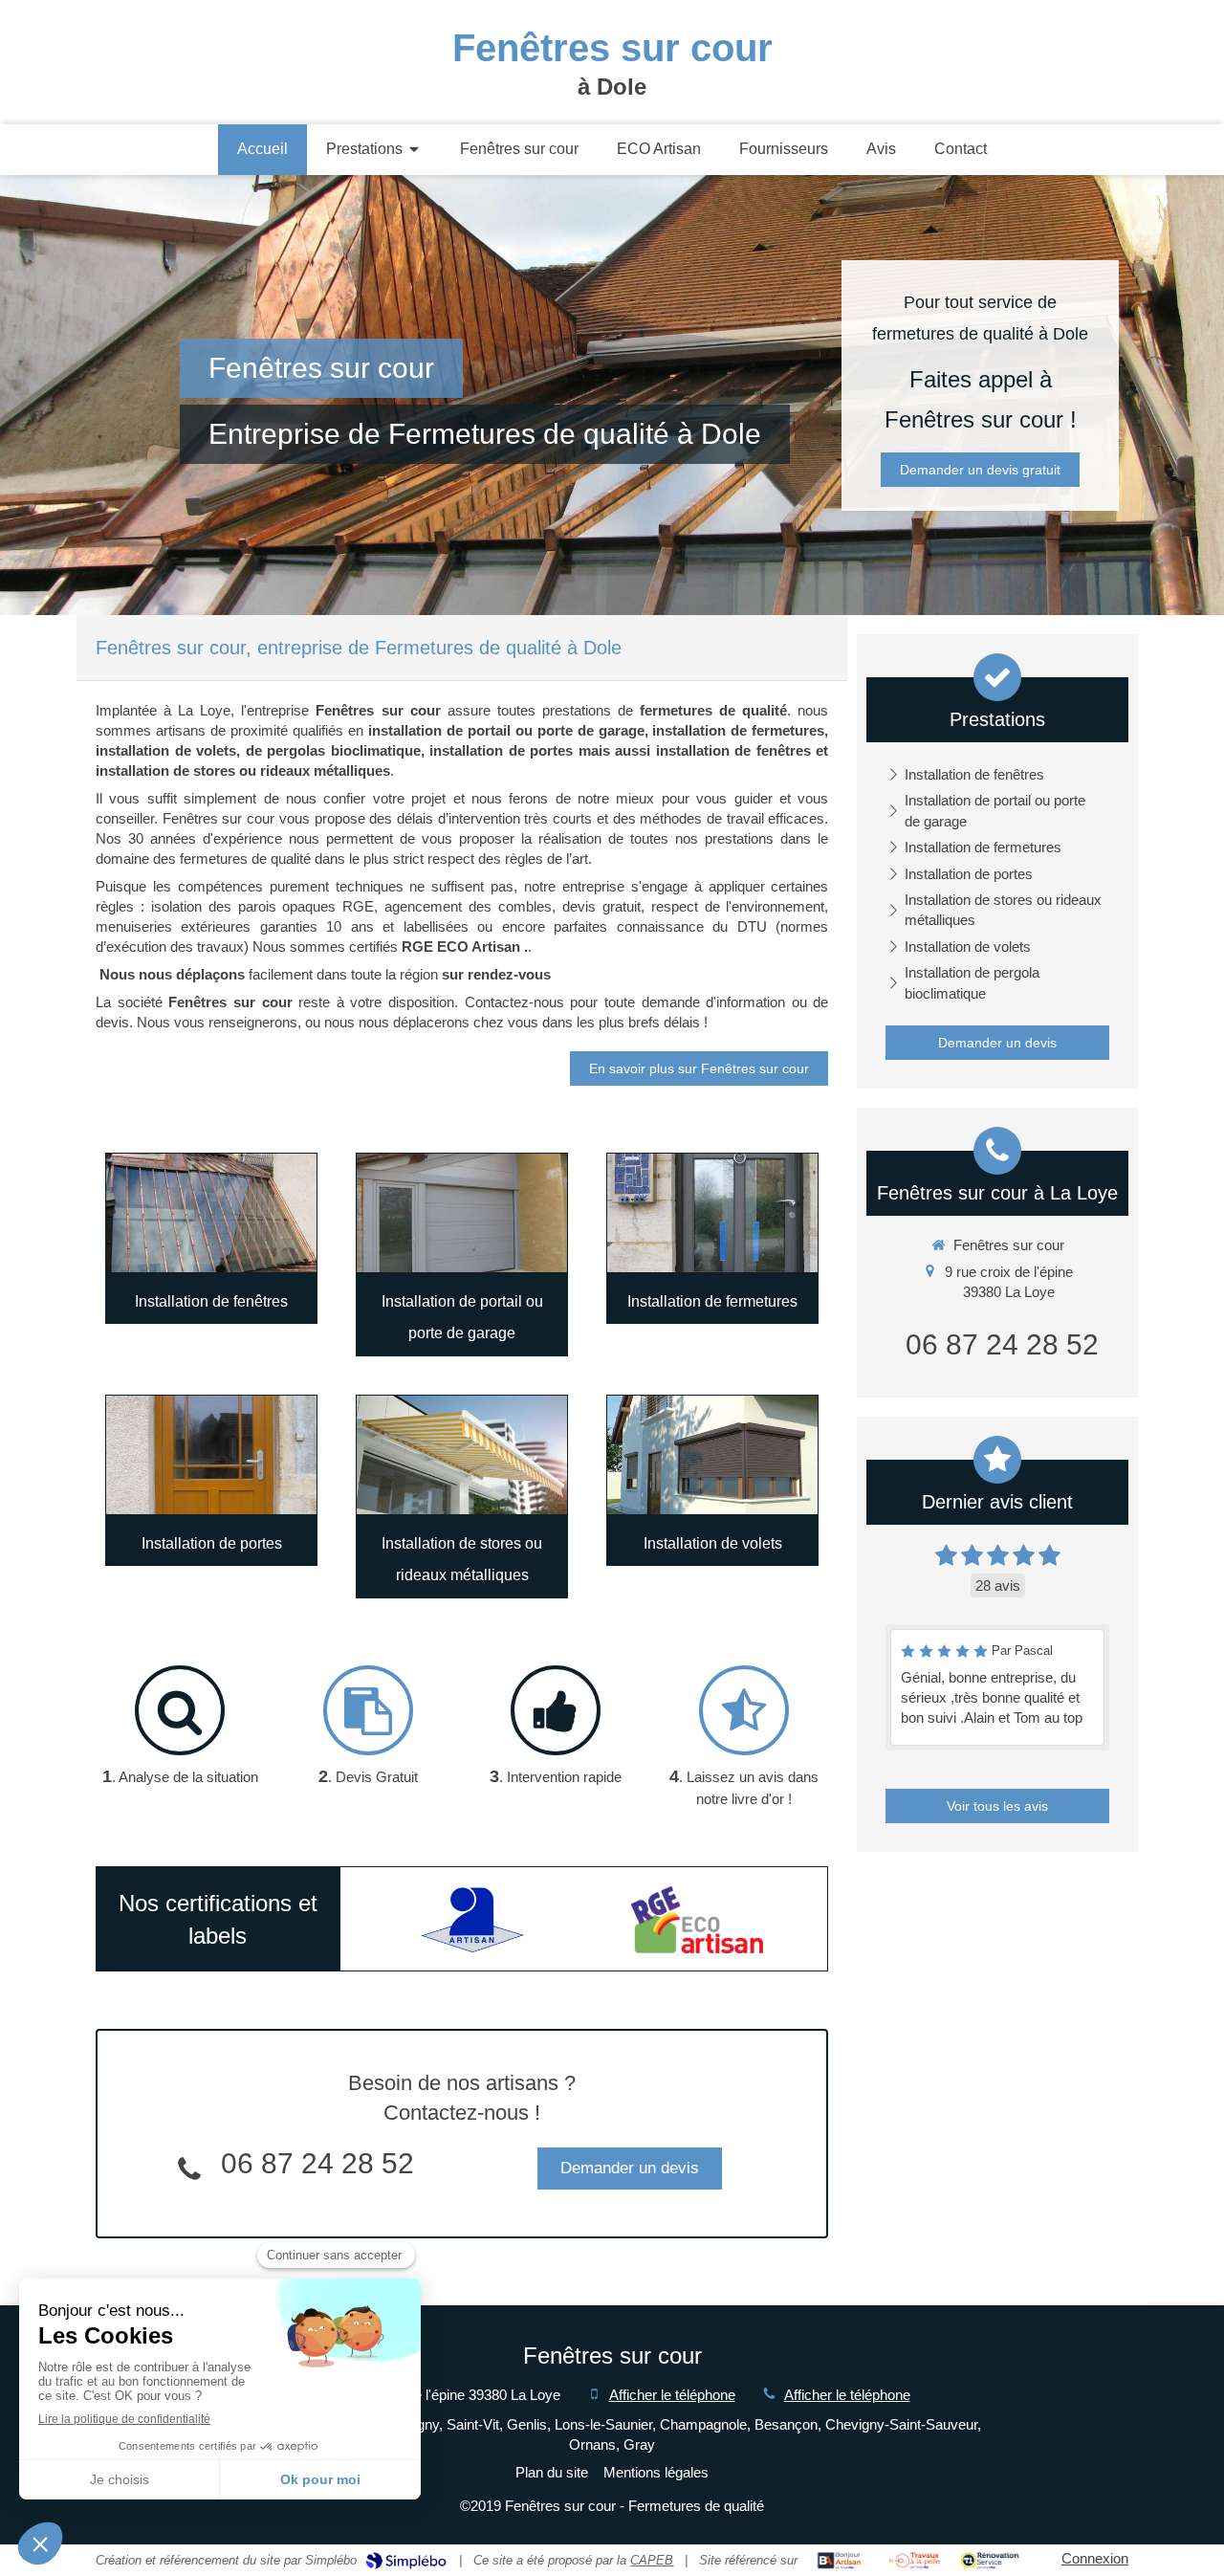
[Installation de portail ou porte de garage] (462, 1213)
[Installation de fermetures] (712, 1213)
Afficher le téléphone (672, 2395)
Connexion (1095, 2558)
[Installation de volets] (712, 1455)
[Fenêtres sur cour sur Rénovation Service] (990, 2561)
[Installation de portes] (211, 1455)
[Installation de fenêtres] (211, 1213)
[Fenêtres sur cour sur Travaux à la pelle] (915, 2561)
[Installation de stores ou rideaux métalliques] (462, 1455)
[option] (472, 1920)
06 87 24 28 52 (317, 2163)
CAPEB (652, 2560)
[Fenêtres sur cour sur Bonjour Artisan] (839, 2561)
